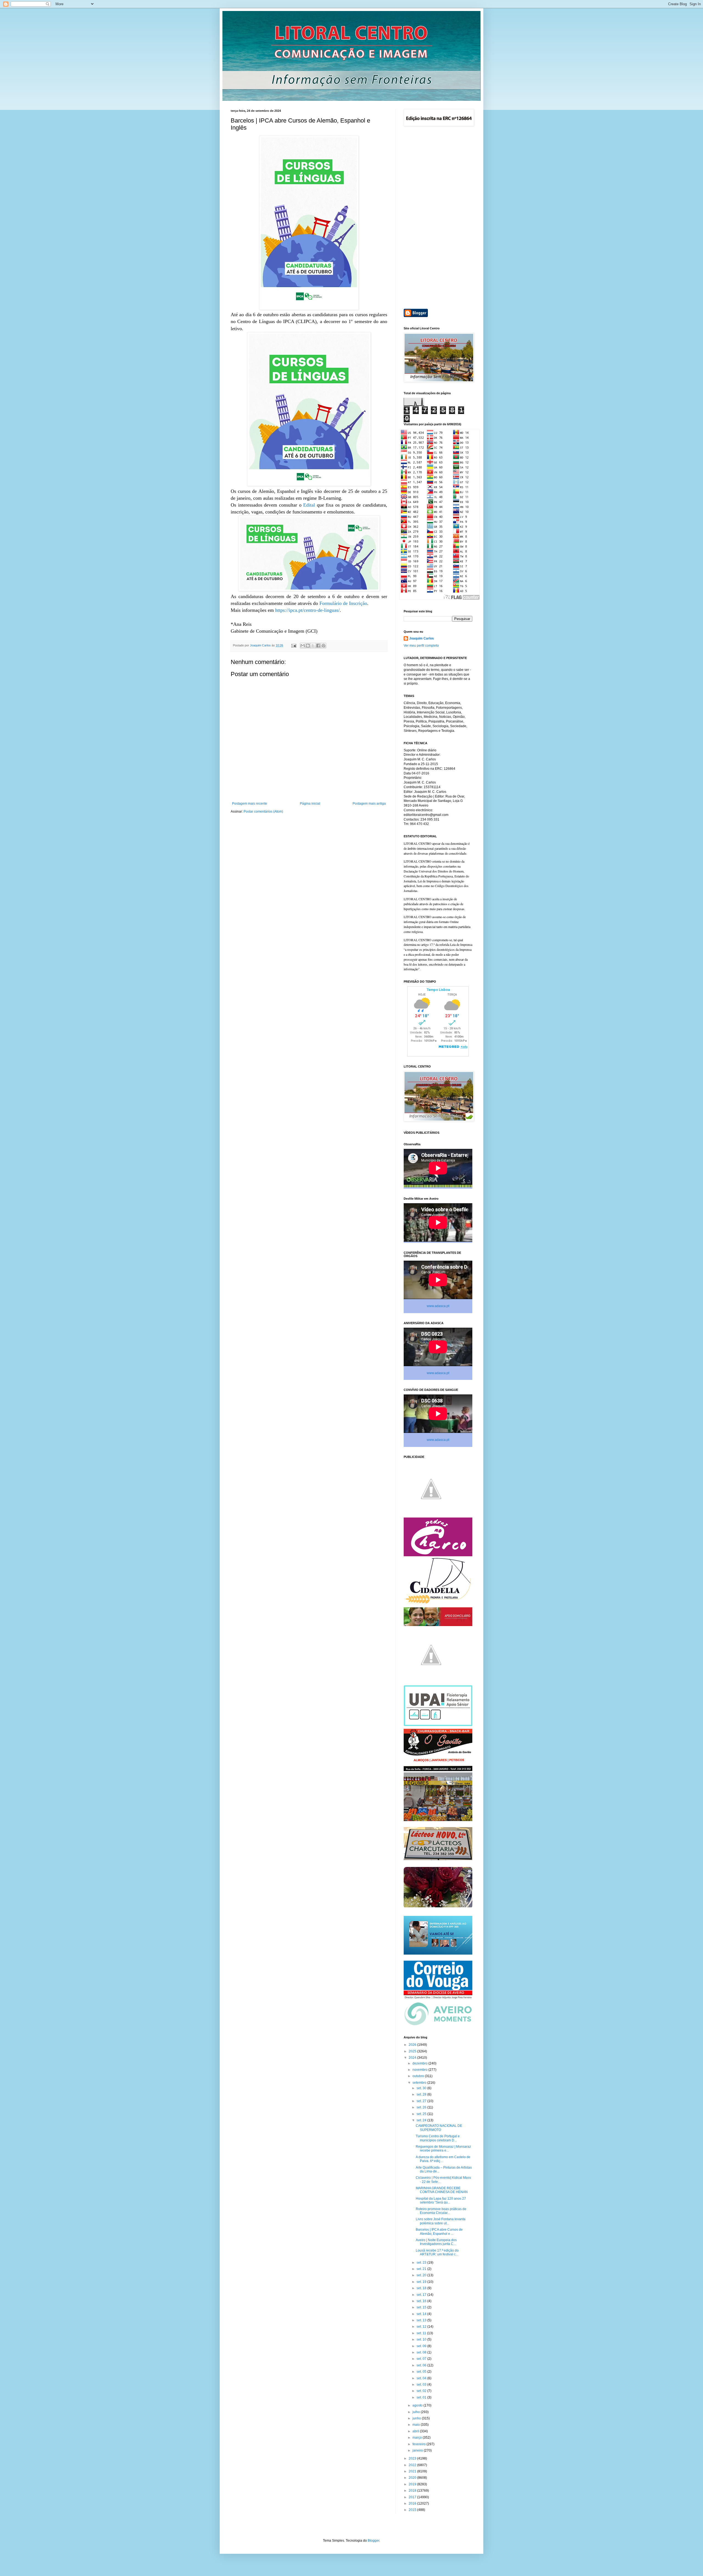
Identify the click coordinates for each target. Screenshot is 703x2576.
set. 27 (422, 2101)
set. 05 (422, 2372)
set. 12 (422, 2327)
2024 (413, 2058)
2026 (413, 2045)
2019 (413, 2484)
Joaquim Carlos (422, 638)
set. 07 (422, 2359)
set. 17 (422, 2295)
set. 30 (422, 2088)
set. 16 (422, 2301)
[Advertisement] (438, 218)
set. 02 (422, 2391)
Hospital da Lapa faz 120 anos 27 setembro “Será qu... (441, 2200)
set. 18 (422, 2288)
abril (416, 2431)
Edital (309, 505)
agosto (418, 2405)
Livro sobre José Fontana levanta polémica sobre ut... (441, 2221)
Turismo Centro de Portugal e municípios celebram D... (438, 2138)
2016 (413, 2503)
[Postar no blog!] (308, 646)
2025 (413, 2051)
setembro (420, 2083)
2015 (413, 2510)
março (418, 2438)
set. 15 (422, 2307)
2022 (413, 2465)
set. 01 (422, 2397)
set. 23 (422, 2263)
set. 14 (422, 2314)
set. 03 (422, 2385)
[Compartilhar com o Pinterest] (323, 646)
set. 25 (422, 2114)
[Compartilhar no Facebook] (318, 646)
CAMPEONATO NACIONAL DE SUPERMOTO (439, 2128)
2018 (413, 2491)
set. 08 (422, 2352)
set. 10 (422, 2339)
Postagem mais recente (250, 804)
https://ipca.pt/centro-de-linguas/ (307, 610)
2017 (413, 2497)
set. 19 (422, 2282)
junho (417, 2418)
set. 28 (422, 2094)
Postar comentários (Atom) (263, 812)
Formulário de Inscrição (343, 603)
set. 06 (422, 2365)
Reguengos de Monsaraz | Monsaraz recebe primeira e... (443, 2149)
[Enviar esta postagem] (294, 645)
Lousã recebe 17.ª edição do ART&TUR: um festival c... (437, 2252)
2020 (413, 2478)
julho (417, 2412)
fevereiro (419, 2444)
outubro (419, 2076)
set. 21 (422, 2269)
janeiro (418, 2450)
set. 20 (422, 2275)
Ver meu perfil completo (421, 646)
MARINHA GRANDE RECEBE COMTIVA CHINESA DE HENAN (442, 2190)
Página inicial (310, 804)
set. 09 (422, 2346)
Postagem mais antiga (369, 804)
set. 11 (422, 2333)
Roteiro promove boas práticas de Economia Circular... (441, 2211)
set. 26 (422, 2107)
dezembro (420, 2063)
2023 (413, 2458)
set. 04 (422, 2378)
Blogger (373, 2541)
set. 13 (422, 2320)
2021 (413, 2471)
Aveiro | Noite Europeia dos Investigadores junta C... (436, 2242)
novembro (420, 2070)
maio (417, 2425)
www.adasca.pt (438, 1306)
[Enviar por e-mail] (303, 646)
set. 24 (422, 2120)
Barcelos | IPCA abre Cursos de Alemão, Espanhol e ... (439, 2232)
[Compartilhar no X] (313, 646)
